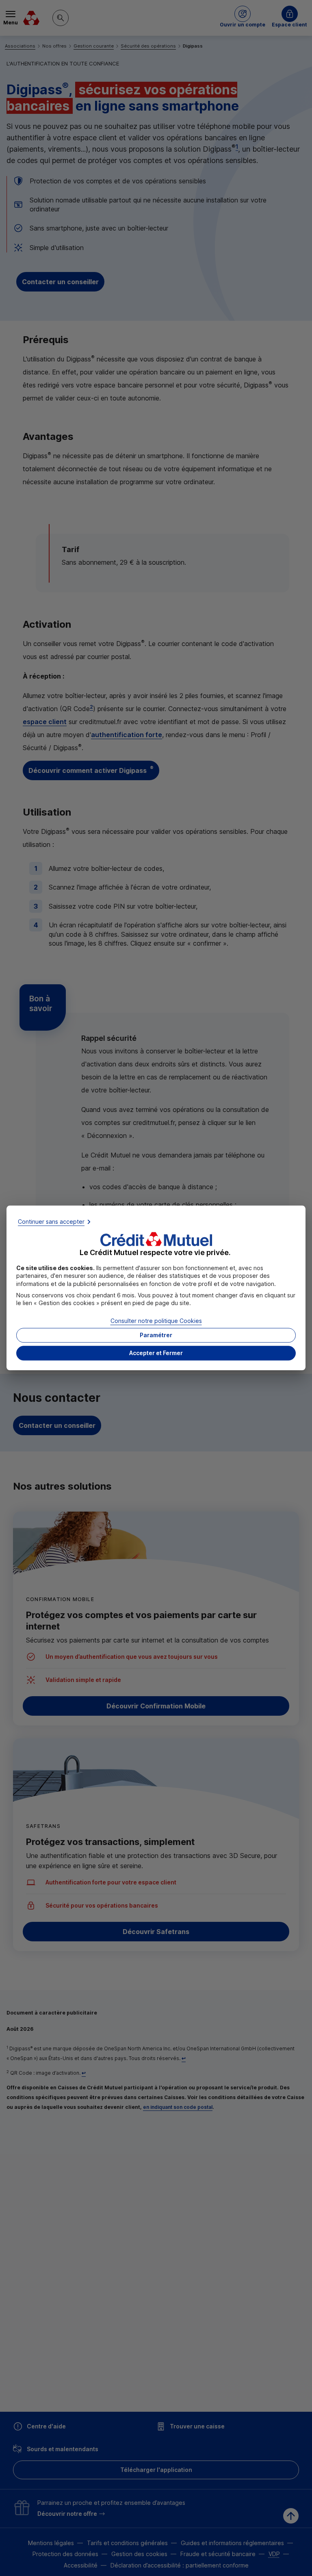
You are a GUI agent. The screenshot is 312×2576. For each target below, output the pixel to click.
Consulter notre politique (156, 1321)
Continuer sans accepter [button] (51, 1222)
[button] (156, 1353)
